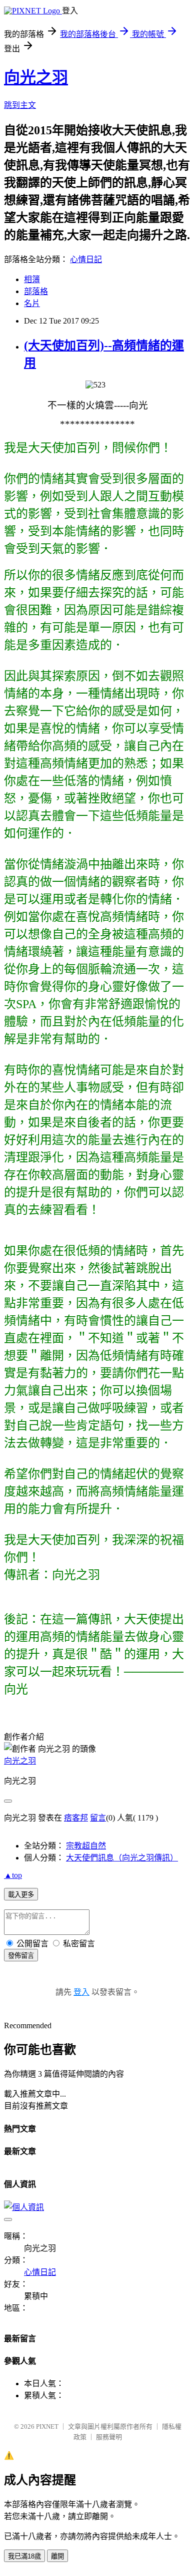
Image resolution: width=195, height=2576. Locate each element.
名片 (32, 303)
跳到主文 (20, 105)
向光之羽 (36, 77)
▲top (13, 1875)
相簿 (32, 279)
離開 (57, 2556)
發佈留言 (21, 1956)
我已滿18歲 (24, 2556)
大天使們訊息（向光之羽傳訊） (122, 1858)
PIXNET (47, 2426)
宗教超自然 (86, 1846)
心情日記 (86, 259)
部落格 (36, 291)
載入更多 (21, 1895)
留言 (98, 1818)
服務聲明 (109, 2437)
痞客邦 (76, 1818)
